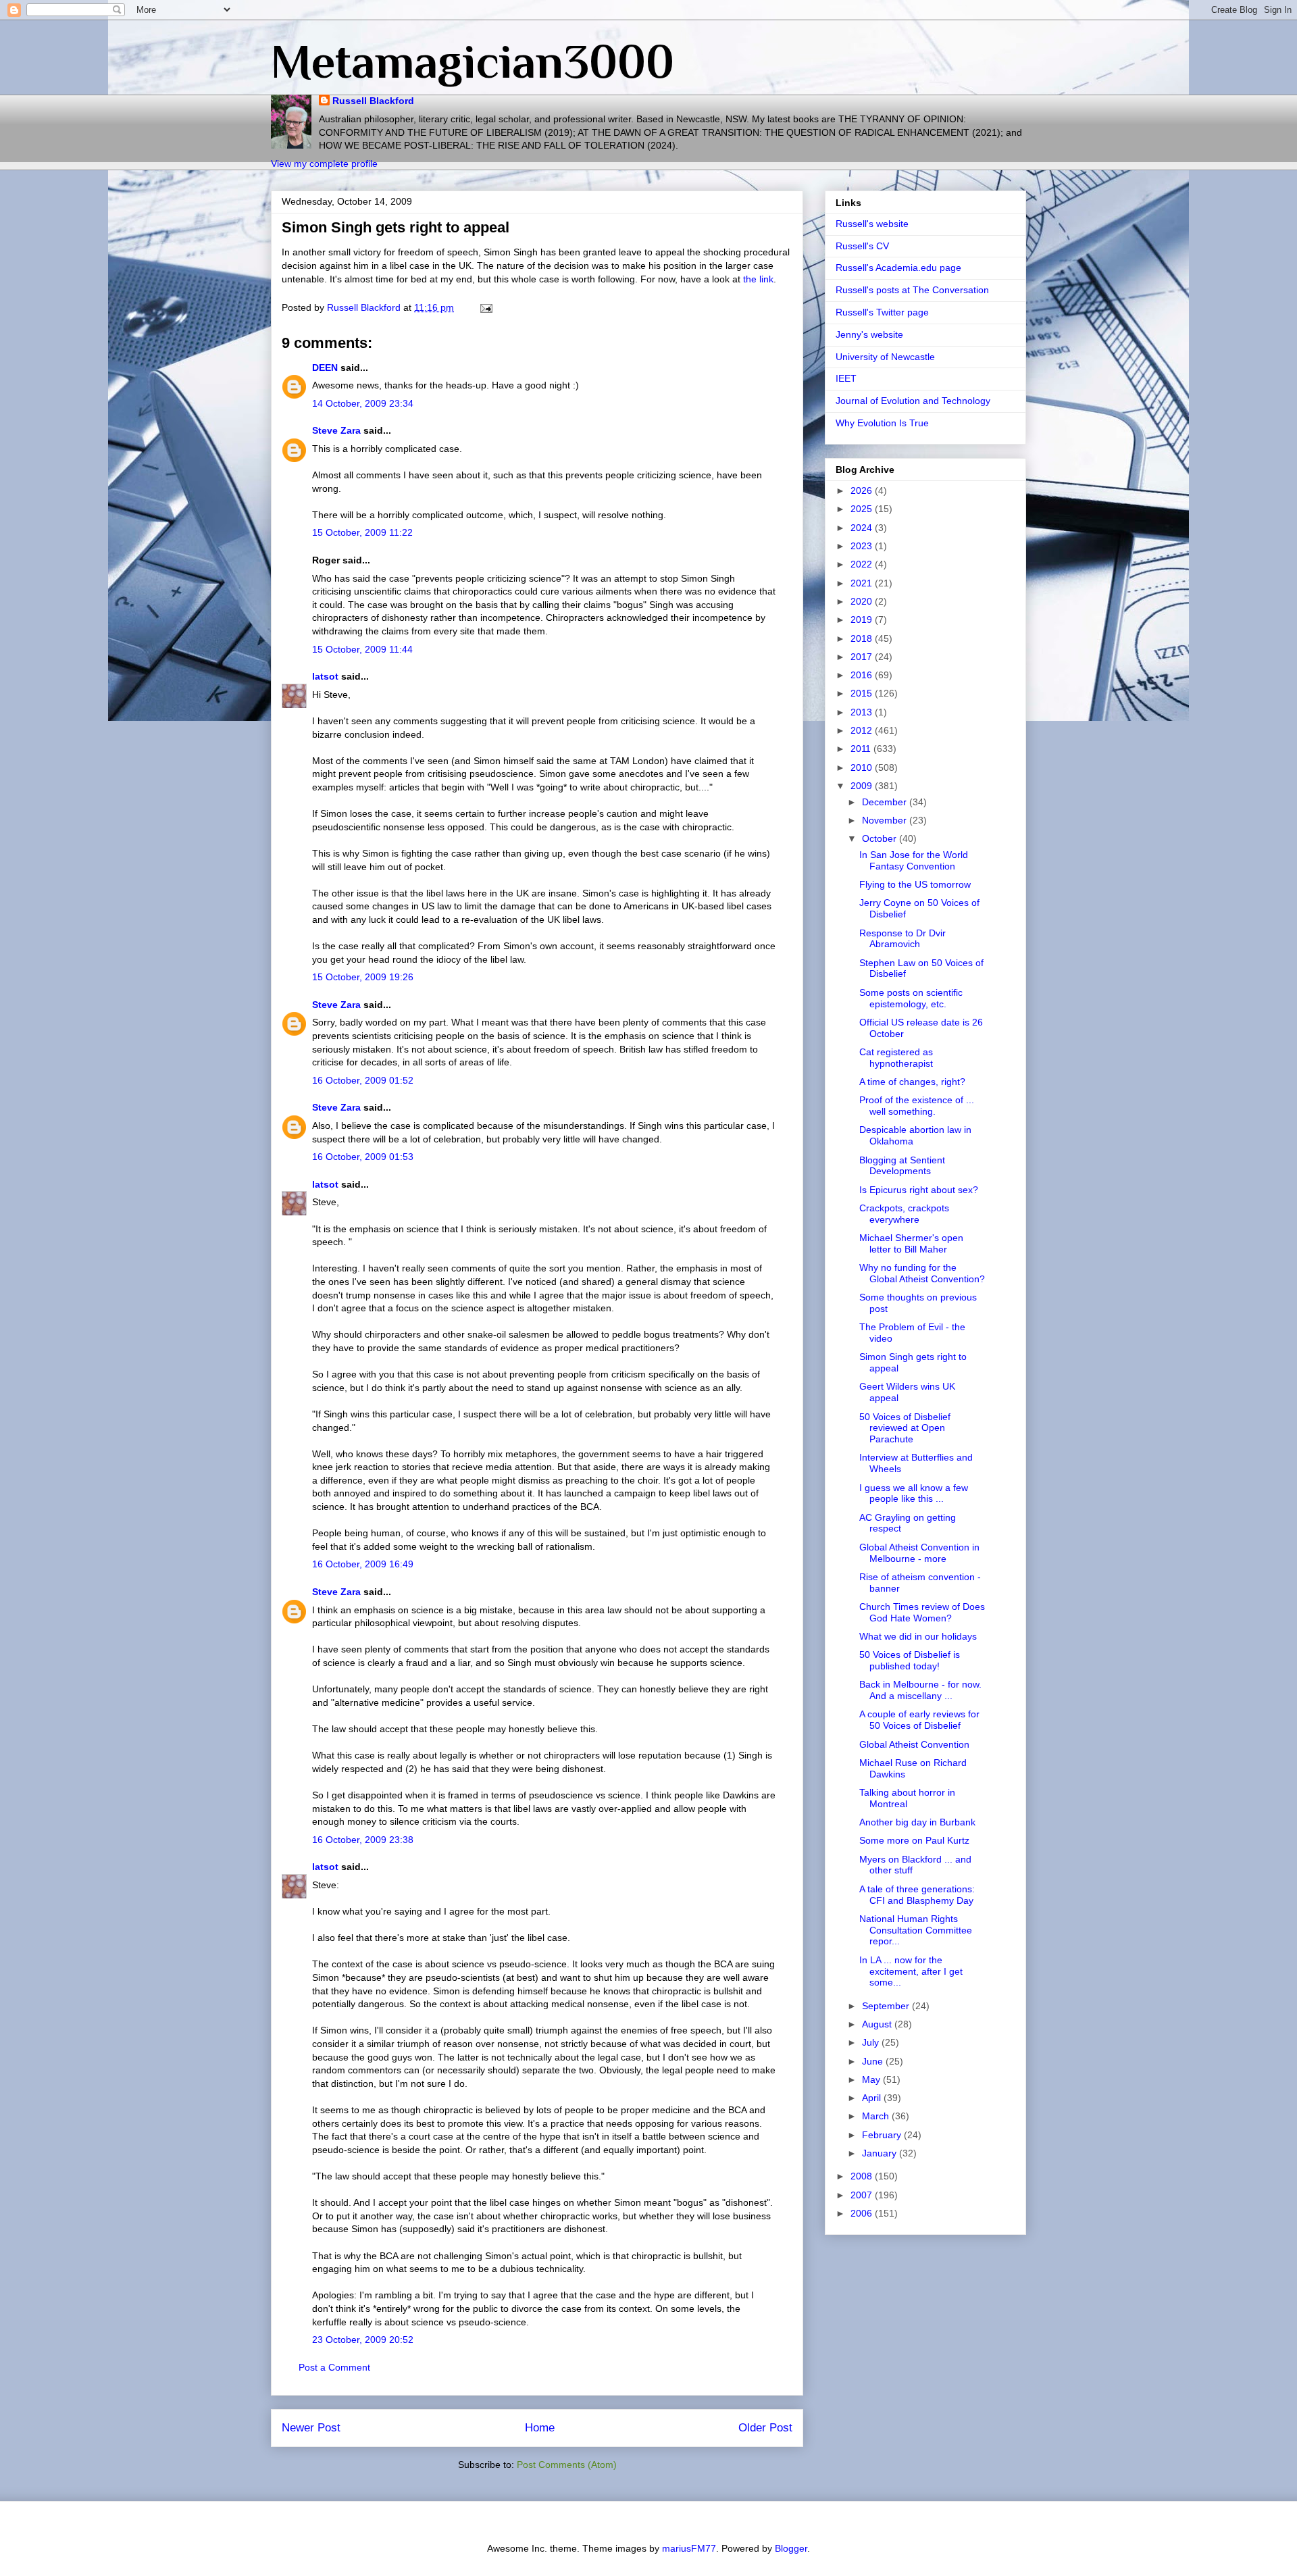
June (874, 2061)
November (886, 820)
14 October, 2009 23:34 (363, 403)
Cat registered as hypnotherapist (896, 1058)
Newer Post (311, 2428)
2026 (863, 490)
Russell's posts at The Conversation (912, 290)
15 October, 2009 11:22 (362, 532)
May (872, 2079)
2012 (863, 730)
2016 (863, 675)
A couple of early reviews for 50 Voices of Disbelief (919, 1720)
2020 (863, 601)
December (886, 802)
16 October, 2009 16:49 (363, 1564)
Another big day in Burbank (917, 1822)
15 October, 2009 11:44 (362, 649)
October (881, 838)
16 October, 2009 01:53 (363, 1157)
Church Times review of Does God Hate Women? (922, 1612)
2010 (863, 767)
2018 (863, 638)
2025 (863, 509)
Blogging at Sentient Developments (902, 1166)
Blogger (791, 2548)
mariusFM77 (689, 2548)
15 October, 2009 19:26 (363, 977)
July (872, 2042)
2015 (863, 693)
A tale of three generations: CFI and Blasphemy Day (917, 1895)
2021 (863, 583)
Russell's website (872, 224)
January (881, 2153)
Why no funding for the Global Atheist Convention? (922, 1273)
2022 (863, 564)
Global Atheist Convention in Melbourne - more (919, 1553)
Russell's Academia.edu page (898, 268)
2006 (863, 2213)
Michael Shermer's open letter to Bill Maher (911, 1243)
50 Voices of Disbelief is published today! (910, 1660)
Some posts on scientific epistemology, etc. (911, 998)
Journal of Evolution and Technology (913, 401)
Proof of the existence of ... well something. (917, 1106)
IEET (846, 378)
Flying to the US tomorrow (915, 884)
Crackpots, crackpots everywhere (904, 1214)
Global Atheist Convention (914, 1744)
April (873, 2098)
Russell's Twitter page (882, 312)
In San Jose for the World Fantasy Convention (914, 860)
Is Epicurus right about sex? (919, 1190)
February (883, 2135)
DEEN (325, 368)
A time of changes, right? (912, 1082)
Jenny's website (869, 334)
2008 (863, 2176)
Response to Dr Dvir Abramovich (902, 939)
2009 (863, 786)
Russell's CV (862, 246)
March (877, 2116)
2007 (863, 2195)
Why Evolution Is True (882, 423)
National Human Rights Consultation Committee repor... (916, 1930)
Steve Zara (336, 430)
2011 (862, 749)
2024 (863, 528)
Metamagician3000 (473, 61)
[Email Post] (485, 307)
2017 (863, 657)
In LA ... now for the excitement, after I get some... (911, 1971)
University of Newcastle (885, 357)
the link (758, 279)
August (878, 2024)
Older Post (765, 2428)
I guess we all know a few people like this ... (914, 1493)
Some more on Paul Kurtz (914, 1840)
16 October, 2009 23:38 (363, 1840)
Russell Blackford (373, 101)
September (887, 2006)
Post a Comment (334, 2367)
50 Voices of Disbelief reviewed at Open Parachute (905, 1428)
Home (540, 2428)
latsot (325, 676)
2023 (863, 546)
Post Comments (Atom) (567, 2465)
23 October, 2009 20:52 (363, 2340)
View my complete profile (324, 163)
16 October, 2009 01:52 (363, 1080)
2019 (863, 620)
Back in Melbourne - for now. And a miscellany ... (920, 1690)
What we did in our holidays (918, 1636)
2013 (863, 712)
